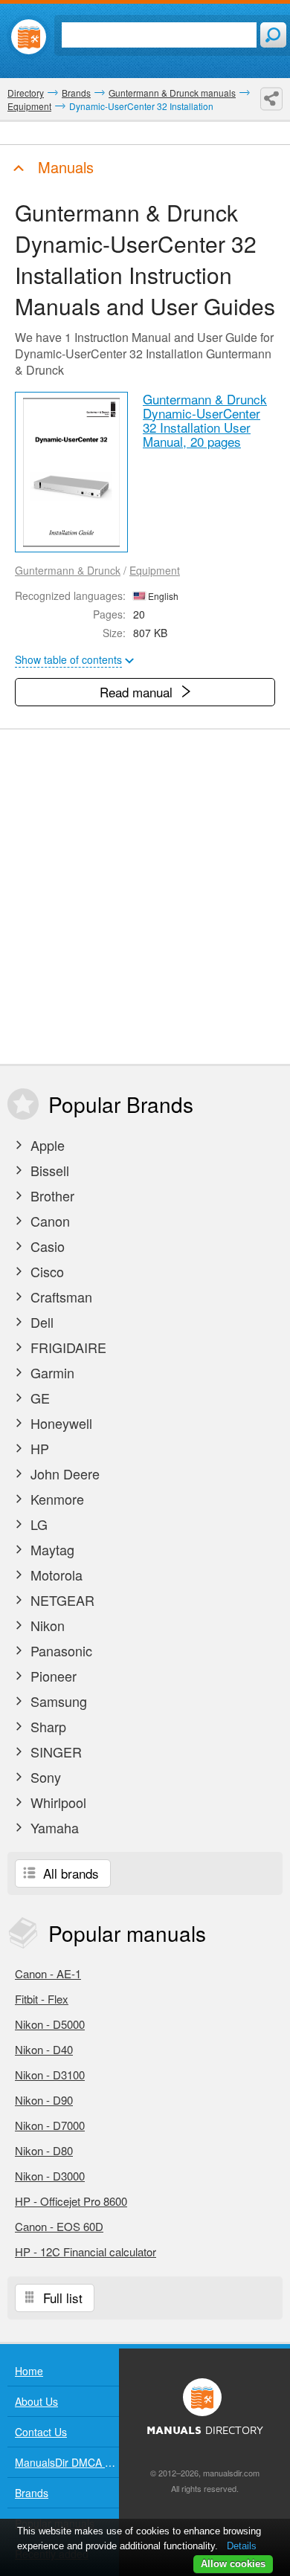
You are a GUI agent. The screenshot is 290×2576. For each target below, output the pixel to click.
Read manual (138, 692)
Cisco (45, 1271)
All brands (69, 1873)
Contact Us (41, 2432)
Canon (48, 1221)
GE (38, 1398)
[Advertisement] (145, 897)
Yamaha (53, 1827)
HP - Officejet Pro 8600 (71, 2201)
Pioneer (52, 1676)
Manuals (64, 167)
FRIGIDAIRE (67, 1347)
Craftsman (59, 1297)
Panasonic (59, 1650)
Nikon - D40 (44, 2049)
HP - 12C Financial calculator (86, 2251)
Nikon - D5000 (50, 2024)
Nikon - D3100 (50, 2075)
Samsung (57, 1701)
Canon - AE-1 (48, 1973)
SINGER (54, 1752)
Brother (51, 1195)
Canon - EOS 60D (59, 2226)
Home (29, 2371)
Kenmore (55, 1499)
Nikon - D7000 (50, 2125)
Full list (61, 2298)
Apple (46, 1145)
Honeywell (59, 1423)
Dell (40, 1322)
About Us (36, 2401)
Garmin (51, 1372)
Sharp (46, 1726)
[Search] (273, 35)
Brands (32, 2493)
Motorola (55, 1575)
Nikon (46, 1625)
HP (38, 1448)
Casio (46, 1246)
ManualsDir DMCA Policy (67, 2462)
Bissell (48, 1170)
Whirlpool (57, 1802)
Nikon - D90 (44, 2100)
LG (37, 1524)
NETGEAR (61, 1600)
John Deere (63, 1473)
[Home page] (29, 37)
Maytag (51, 1549)
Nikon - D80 (44, 2150)
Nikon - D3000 (50, 2176)
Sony (44, 1777)
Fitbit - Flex (42, 1999)
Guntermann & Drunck (68, 570)
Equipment (155, 570)
